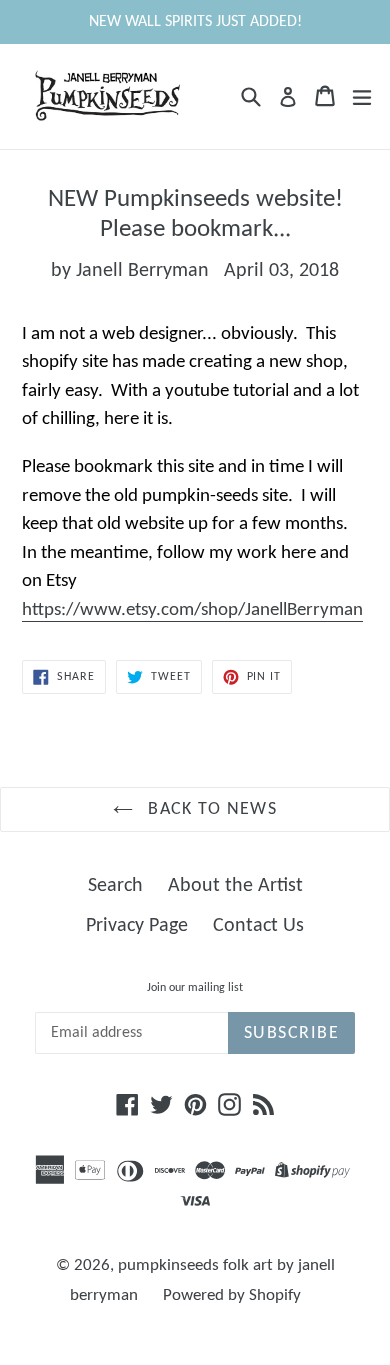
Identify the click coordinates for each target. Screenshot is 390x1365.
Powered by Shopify (232, 1295)
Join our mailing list (195, 988)
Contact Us (258, 926)
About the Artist (235, 886)
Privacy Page (137, 926)
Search (115, 886)
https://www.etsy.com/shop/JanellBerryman (192, 610)
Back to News (210, 809)
